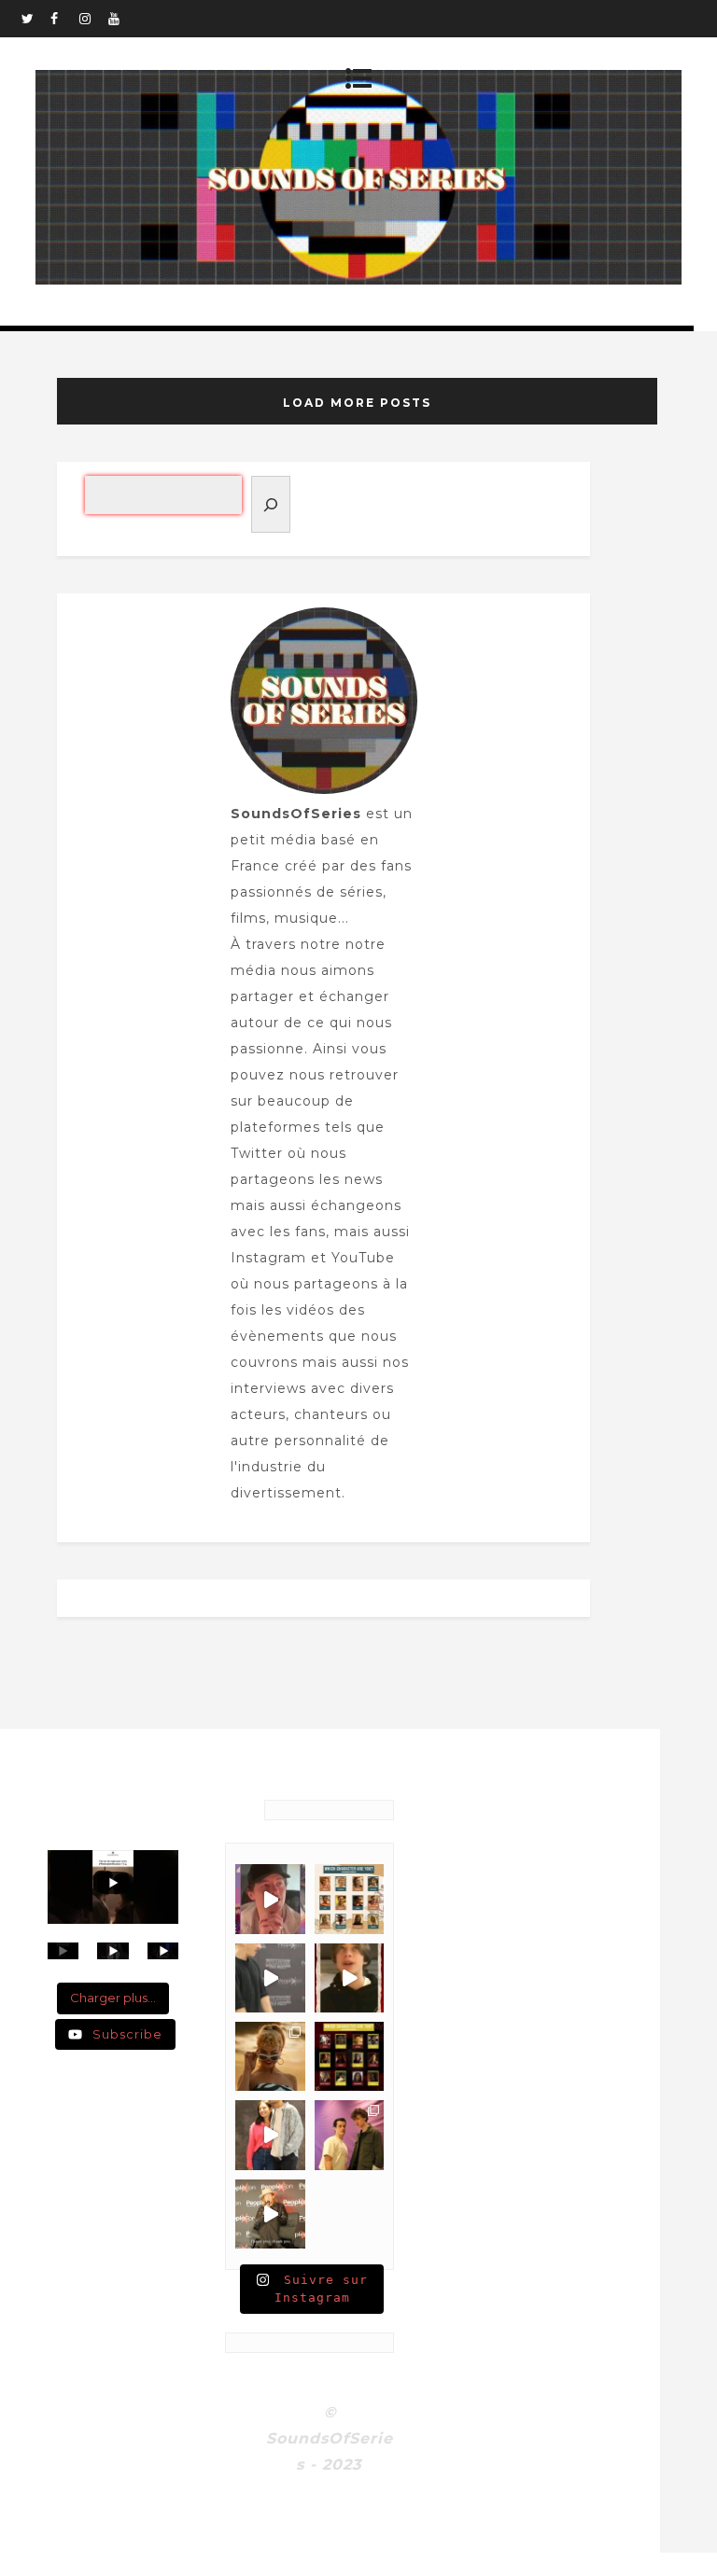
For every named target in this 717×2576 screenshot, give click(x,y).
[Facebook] (64, 19)
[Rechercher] (271, 504)
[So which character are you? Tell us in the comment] (349, 2056)
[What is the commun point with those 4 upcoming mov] (270, 2056)
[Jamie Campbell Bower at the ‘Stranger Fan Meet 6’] (270, 2214)
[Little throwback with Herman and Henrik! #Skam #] (349, 2135)
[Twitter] (35, 19)
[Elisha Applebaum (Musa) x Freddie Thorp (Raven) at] (270, 2135)
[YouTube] (122, 19)
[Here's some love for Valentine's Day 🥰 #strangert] (270, 1978)
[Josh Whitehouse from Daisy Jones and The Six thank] (270, 1899)
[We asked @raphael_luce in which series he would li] (349, 1978)
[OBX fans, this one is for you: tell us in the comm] (349, 1899)
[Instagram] (93, 19)
